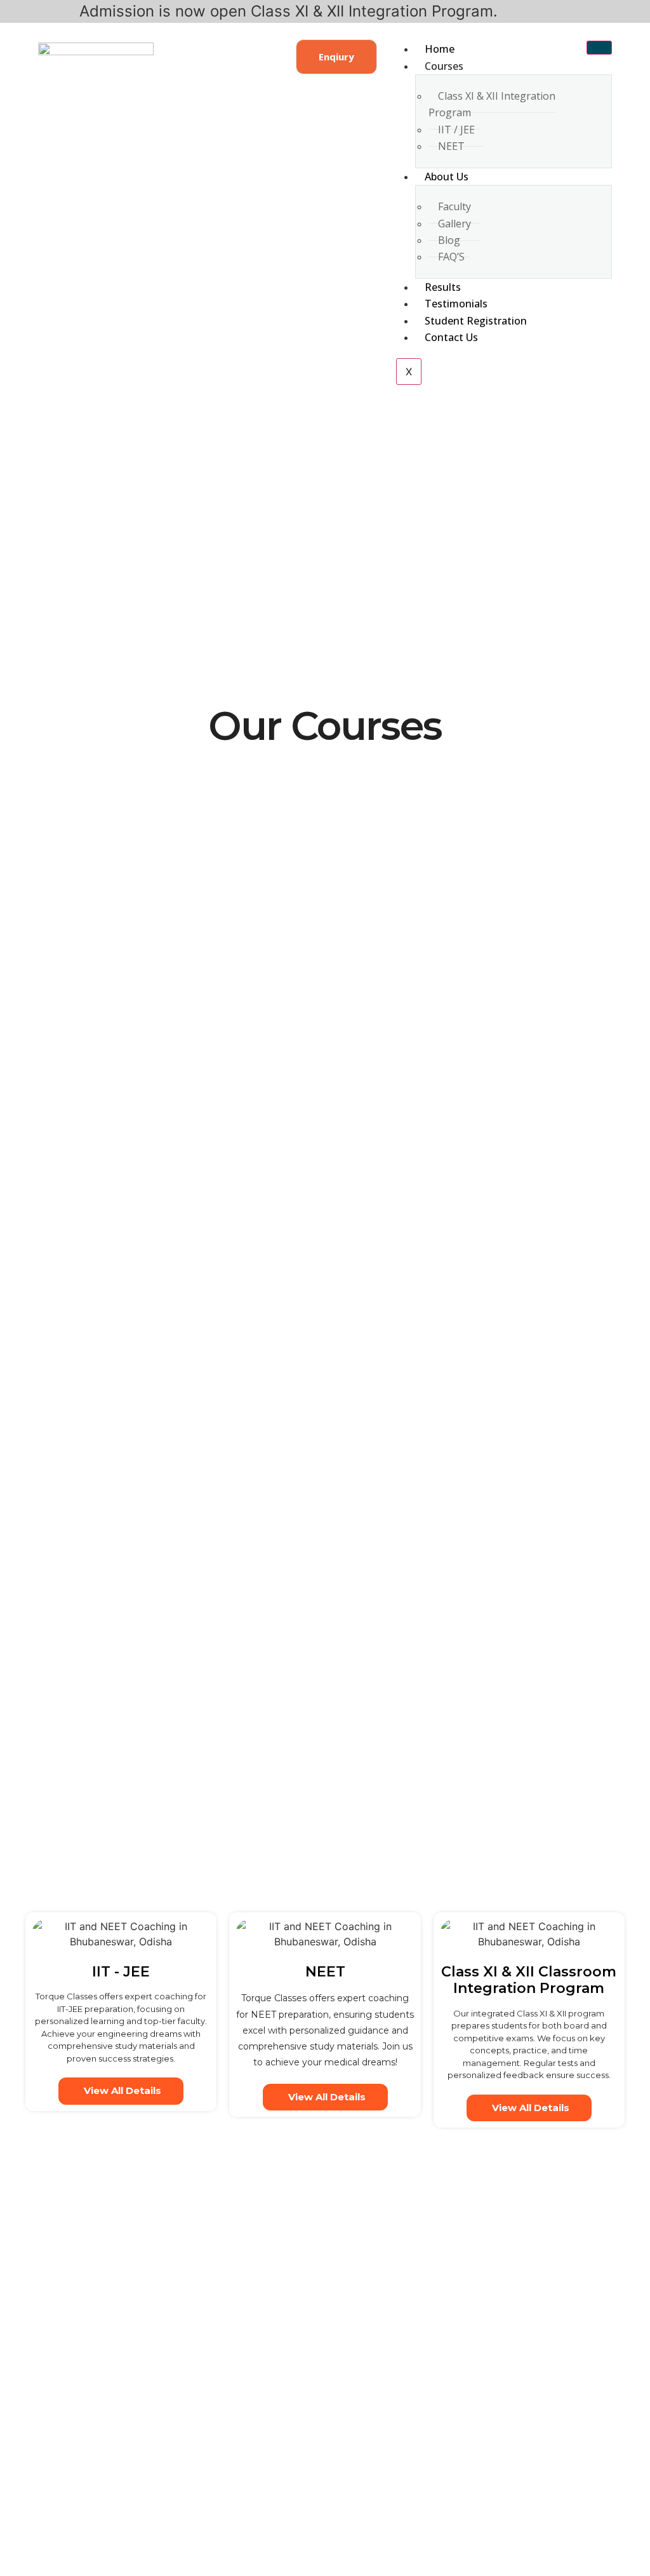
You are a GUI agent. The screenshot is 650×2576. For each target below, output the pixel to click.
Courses (444, 66)
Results (443, 287)
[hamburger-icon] (599, 48)
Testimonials (456, 304)
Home (440, 49)
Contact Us (451, 337)
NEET (451, 146)
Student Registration (476, 321)
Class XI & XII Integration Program (492, 104)
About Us (447, 177)
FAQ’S (451, 257)
